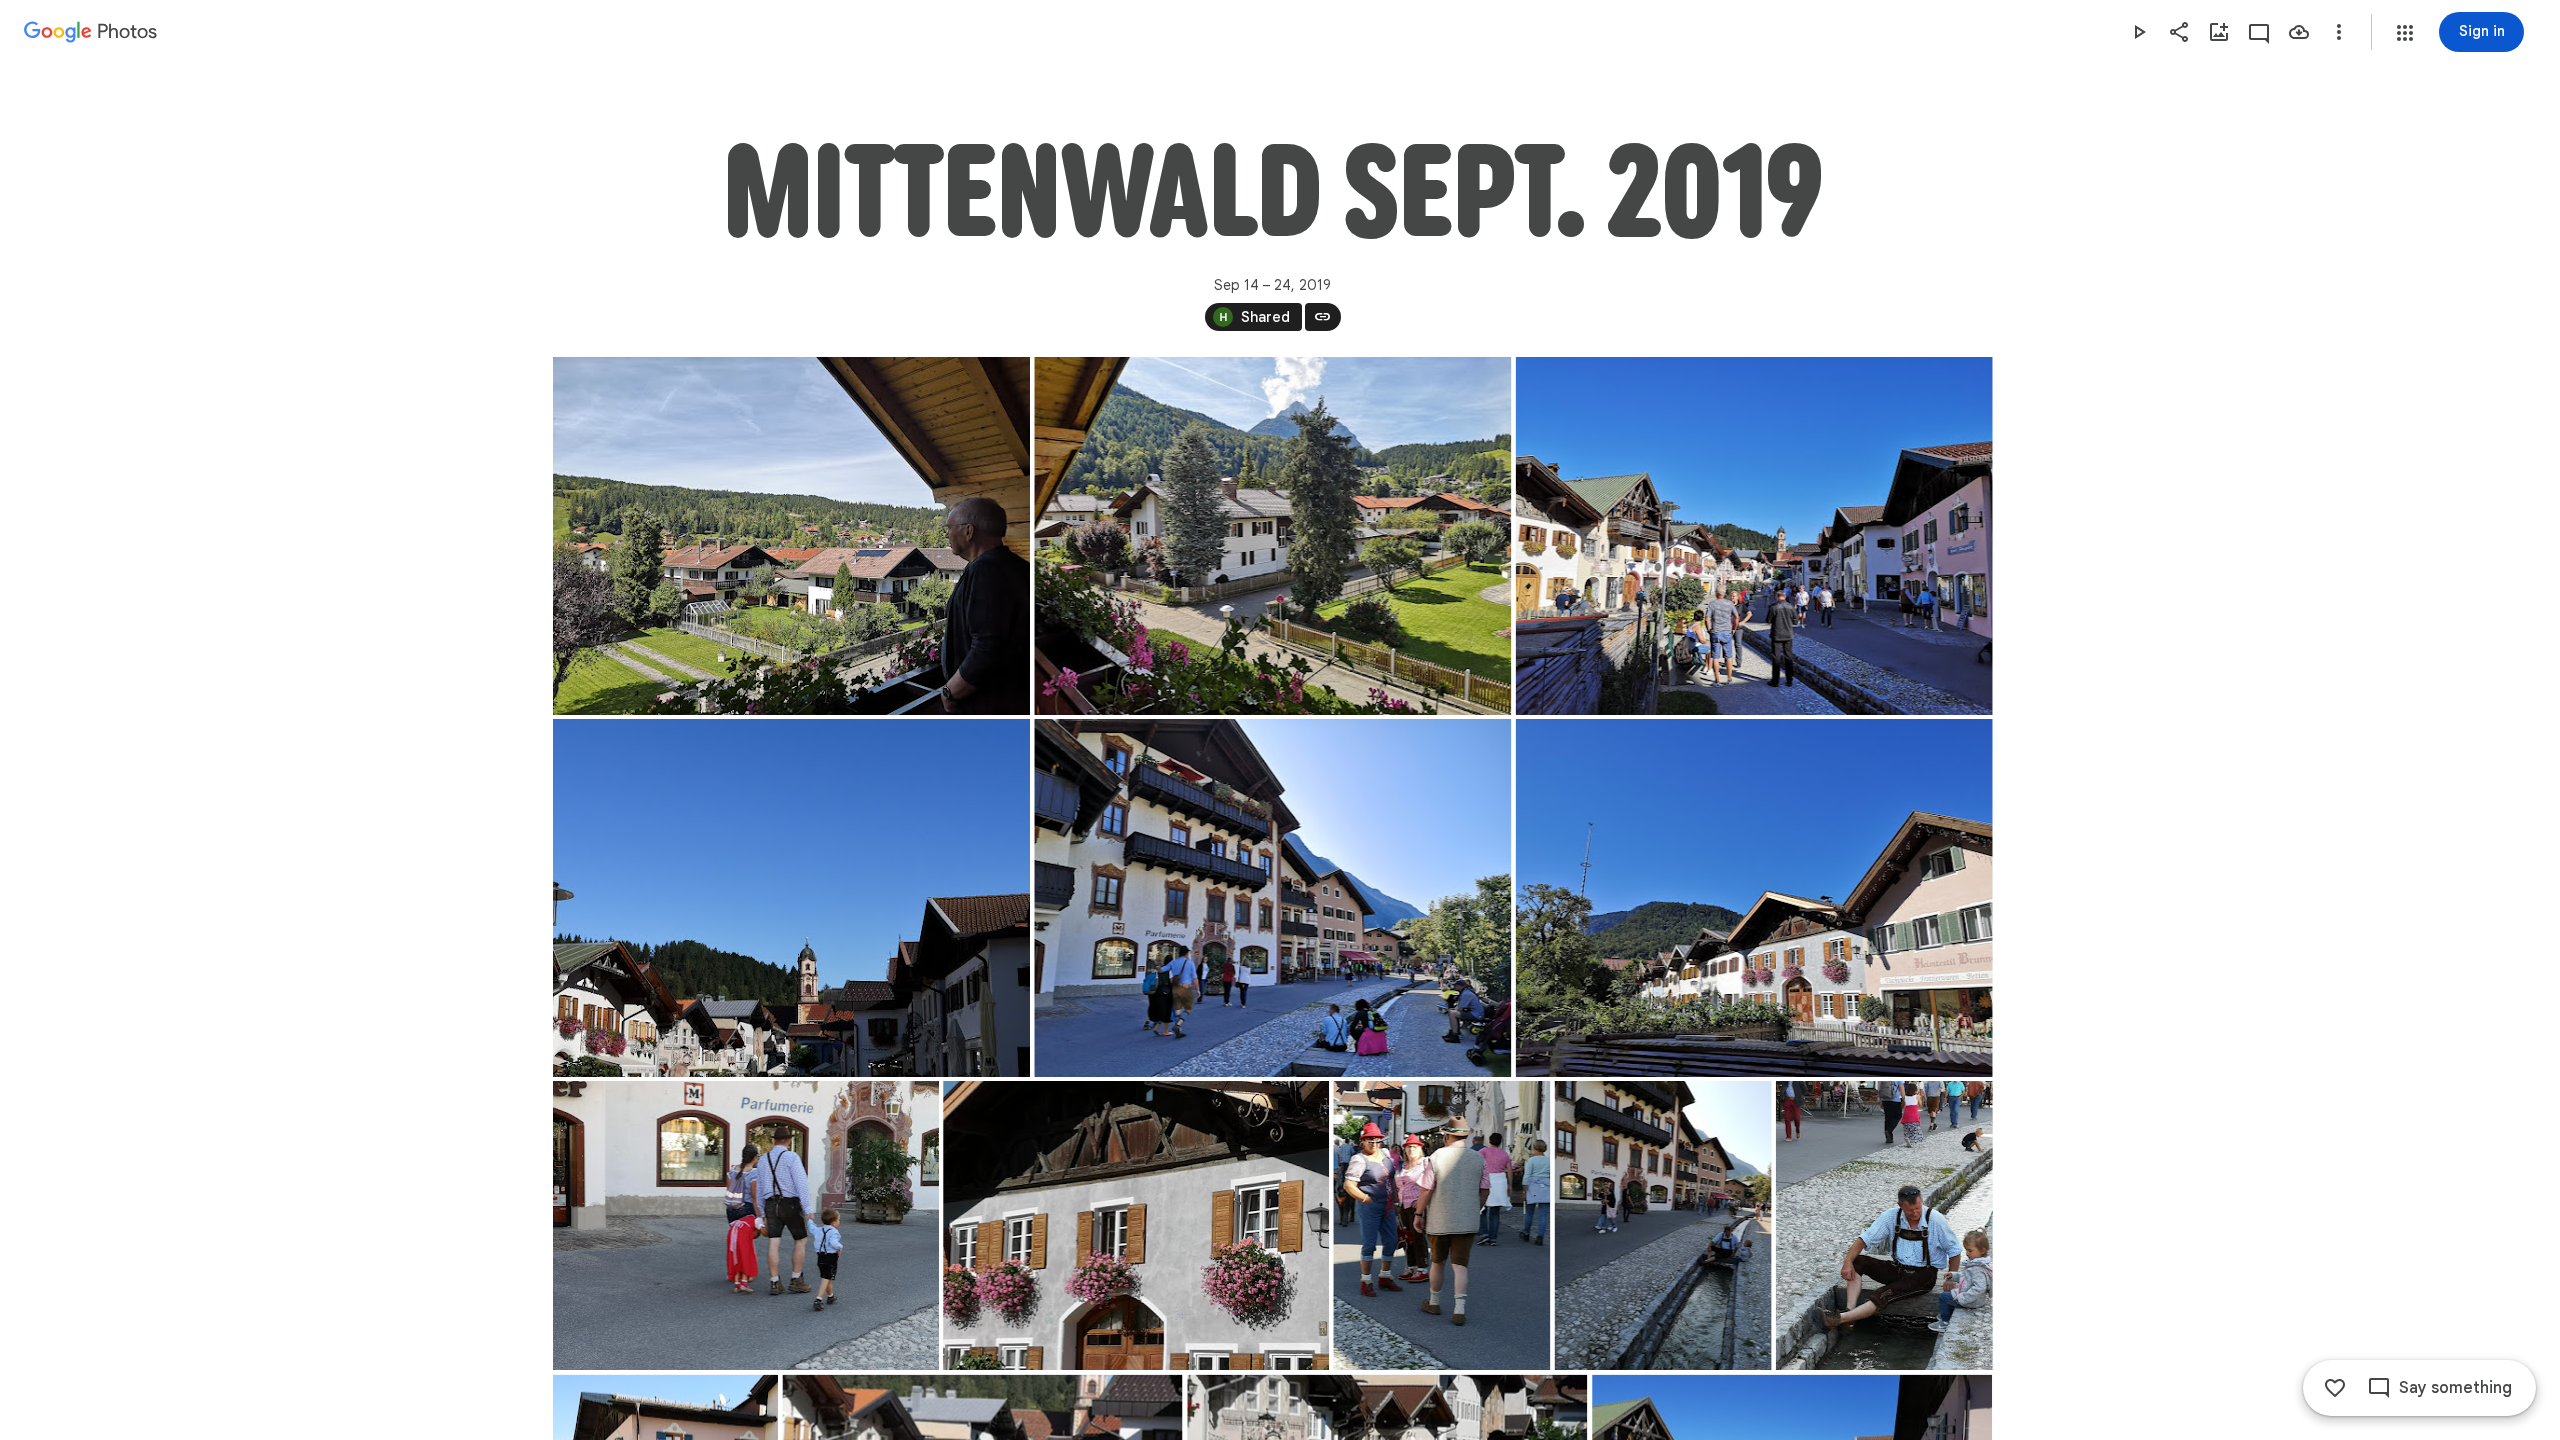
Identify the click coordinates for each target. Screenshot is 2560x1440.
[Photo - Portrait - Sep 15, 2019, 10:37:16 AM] (1883, 1225)
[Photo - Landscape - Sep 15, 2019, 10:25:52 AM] (746, 1225)
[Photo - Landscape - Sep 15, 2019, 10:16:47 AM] (791, 898)
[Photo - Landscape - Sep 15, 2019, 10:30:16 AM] (1136, 1225)
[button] (2405, 33)
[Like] (2335, 1388)
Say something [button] (2455, 1388)
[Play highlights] (2139, 32)
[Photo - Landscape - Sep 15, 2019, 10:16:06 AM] (1753, 536)
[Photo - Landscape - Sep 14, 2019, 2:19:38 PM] (791, 536)
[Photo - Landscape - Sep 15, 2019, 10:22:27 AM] (1272, 898)
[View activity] (2259, 32)
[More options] (2339, 32)
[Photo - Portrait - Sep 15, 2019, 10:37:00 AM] (1662, 1225)
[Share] (2179, 32)
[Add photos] (2219, 32)
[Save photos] (2299, 32)
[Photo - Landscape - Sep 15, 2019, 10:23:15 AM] (1753, 898)
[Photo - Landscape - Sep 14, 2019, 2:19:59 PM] (1272, 536)
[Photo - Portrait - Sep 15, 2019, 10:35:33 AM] (1441, 1225)
